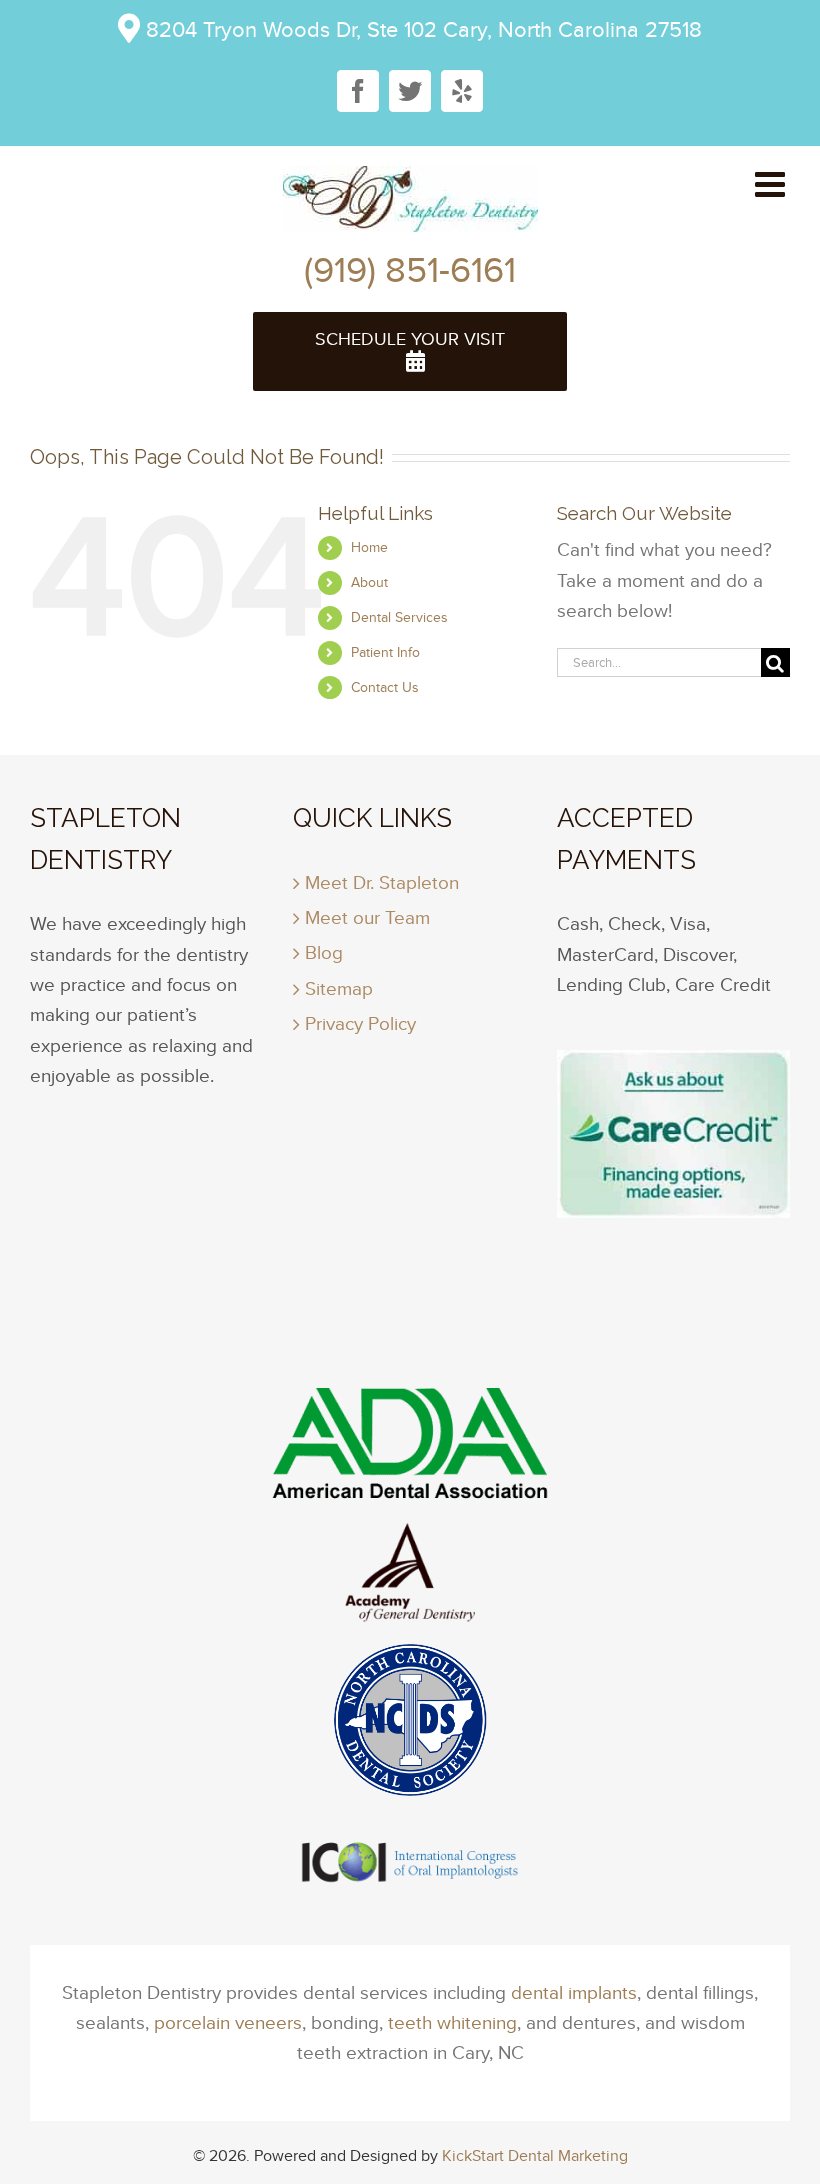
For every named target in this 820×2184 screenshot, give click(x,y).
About (369, 582)
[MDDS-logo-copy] (410, 1832)
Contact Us (385, 687)
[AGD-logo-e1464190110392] (410, 1656)
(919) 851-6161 (410, 270)
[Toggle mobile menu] (772, 183)
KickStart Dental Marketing (535, 2155)
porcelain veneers (228, 2022)
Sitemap (339, 988)
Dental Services (399, 617)
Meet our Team (367, 917)
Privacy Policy (360, 1023)
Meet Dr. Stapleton (382, 882)
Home (369, 547)
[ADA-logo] (410, 1397)
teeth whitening (452, 2022)
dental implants (574, 1992)
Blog (324, 952)
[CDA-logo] (410, 1537)
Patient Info (385, 652)
